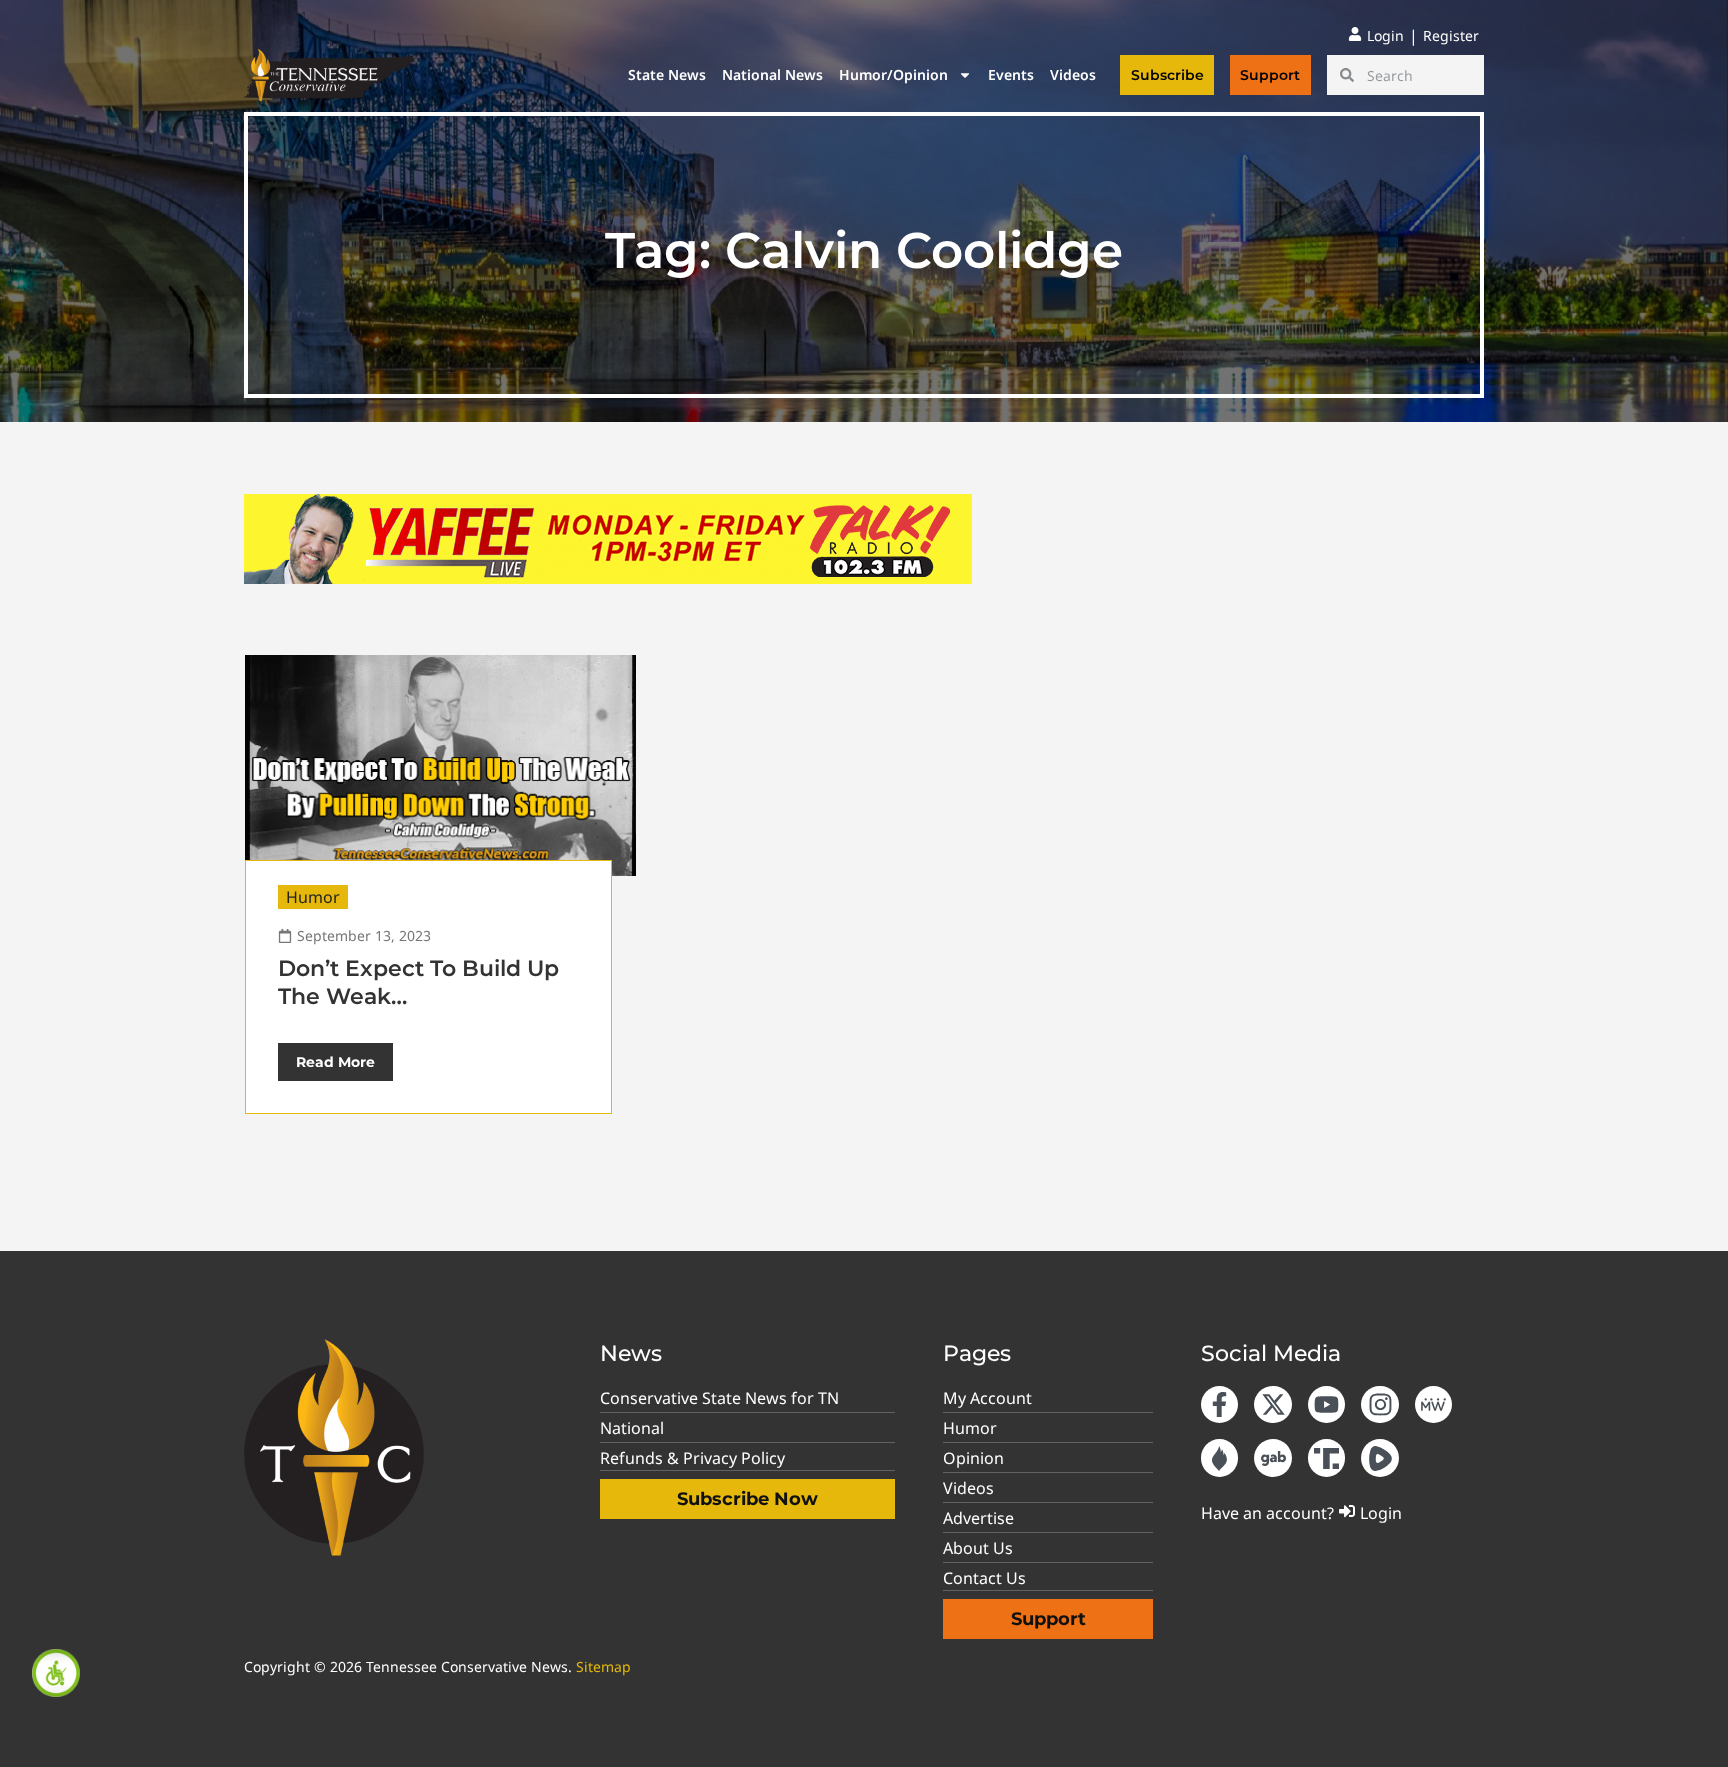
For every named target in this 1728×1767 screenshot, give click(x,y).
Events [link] (1011, 74)
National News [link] (772, 74)
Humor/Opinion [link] (893, 74)
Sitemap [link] (603, 1666)
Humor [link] (313, 897)
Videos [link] (1073, 74)
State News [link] (667, 74)
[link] (56, 1673)
